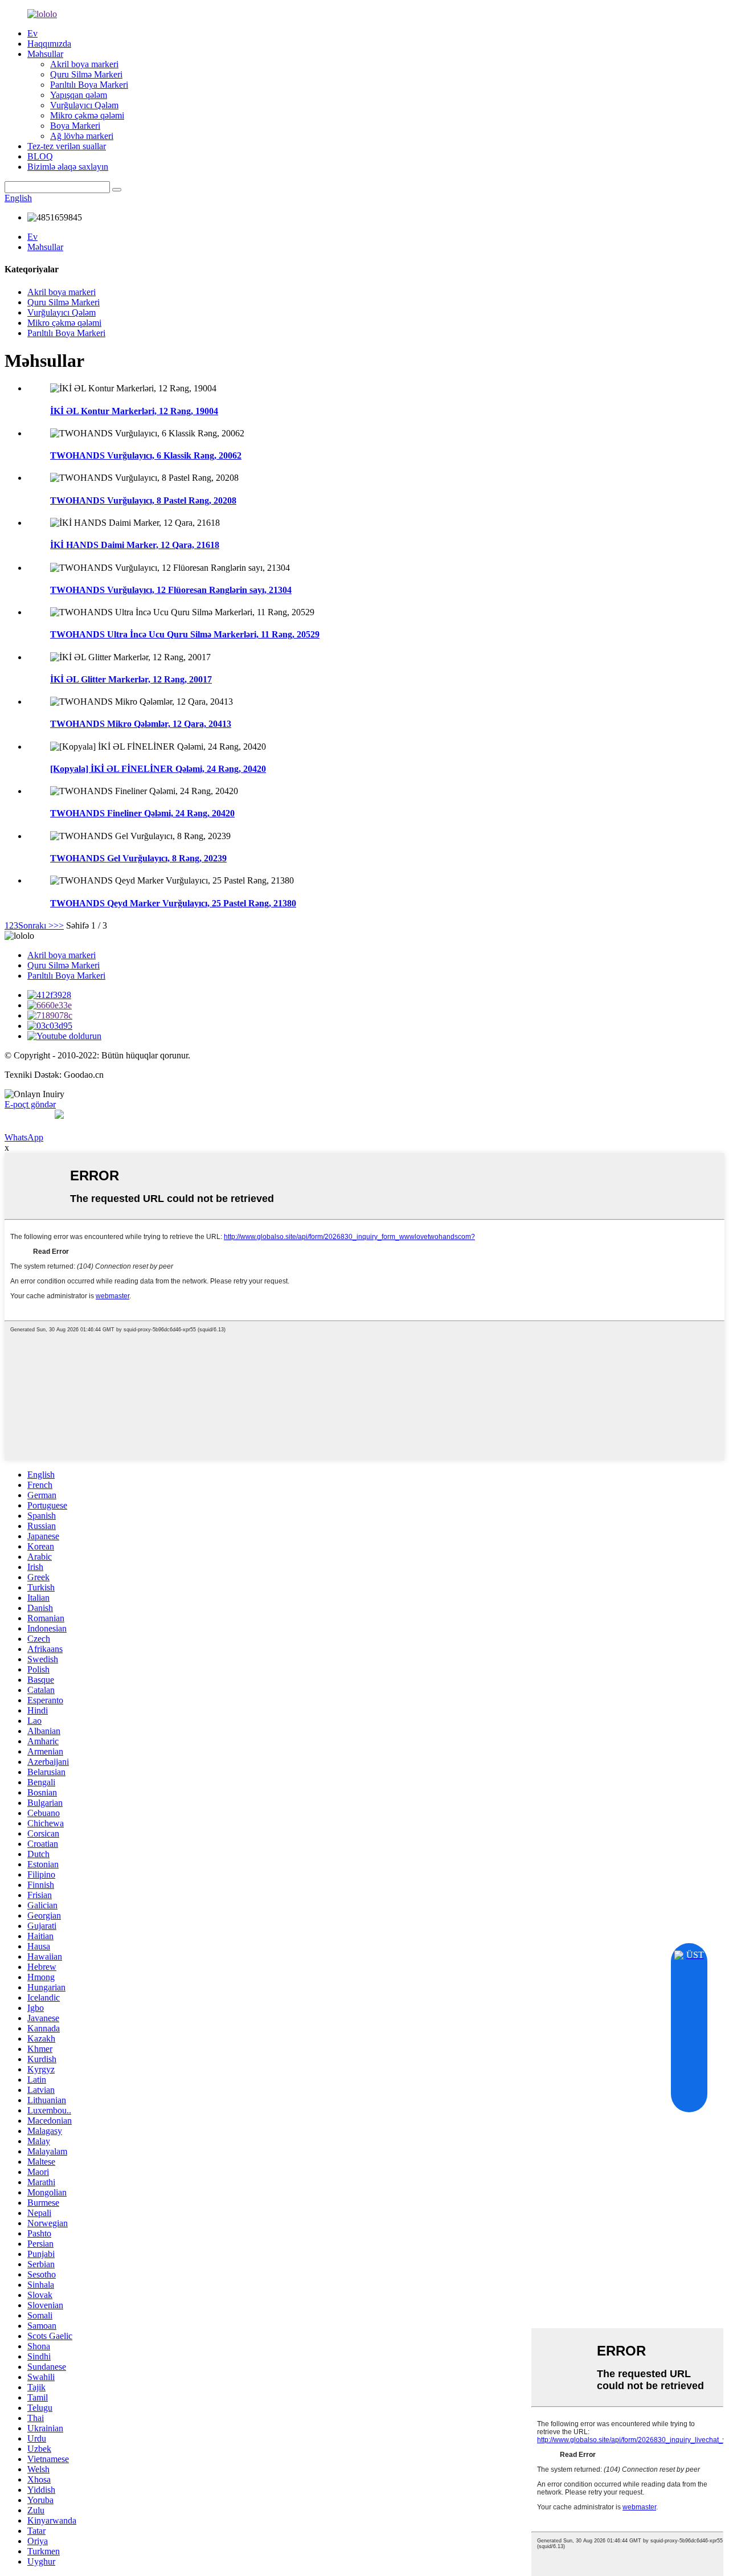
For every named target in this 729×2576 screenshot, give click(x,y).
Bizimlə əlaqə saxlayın (68, 167)
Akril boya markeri (84, 64)
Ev (32, 33)
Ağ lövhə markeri (82, 136)
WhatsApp (24, 1137)
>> (59, 925)
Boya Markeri (75, 126)
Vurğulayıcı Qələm (84, 105)
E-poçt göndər (30, 1104)
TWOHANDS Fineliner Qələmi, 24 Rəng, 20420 (142, 813)
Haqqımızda (49, 44)
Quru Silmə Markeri (86, 74)
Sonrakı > (36, 925)
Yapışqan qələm (79, 95)
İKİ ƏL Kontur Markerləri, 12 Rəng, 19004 (134, 411)
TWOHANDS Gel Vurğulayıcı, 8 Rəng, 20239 (138, 858)
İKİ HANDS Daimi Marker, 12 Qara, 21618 (135, 545)
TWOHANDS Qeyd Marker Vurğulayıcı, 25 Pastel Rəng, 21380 (173, 903)
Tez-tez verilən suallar (67, 146)
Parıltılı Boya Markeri (89, 85)
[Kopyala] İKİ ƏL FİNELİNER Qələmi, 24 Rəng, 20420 (158, 769)
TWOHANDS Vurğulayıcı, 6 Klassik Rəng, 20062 (146, 455)
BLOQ (40, 156)
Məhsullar (45, 54)
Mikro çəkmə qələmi (87, 115)
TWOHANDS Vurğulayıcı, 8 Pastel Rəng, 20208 (143, 500)
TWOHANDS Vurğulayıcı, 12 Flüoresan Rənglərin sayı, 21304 (171, 590)
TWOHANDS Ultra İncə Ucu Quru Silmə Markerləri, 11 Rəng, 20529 (185, 634)
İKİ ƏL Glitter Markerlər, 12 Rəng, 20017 (131, 679)
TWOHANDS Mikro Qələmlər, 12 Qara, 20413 (141, 724)
